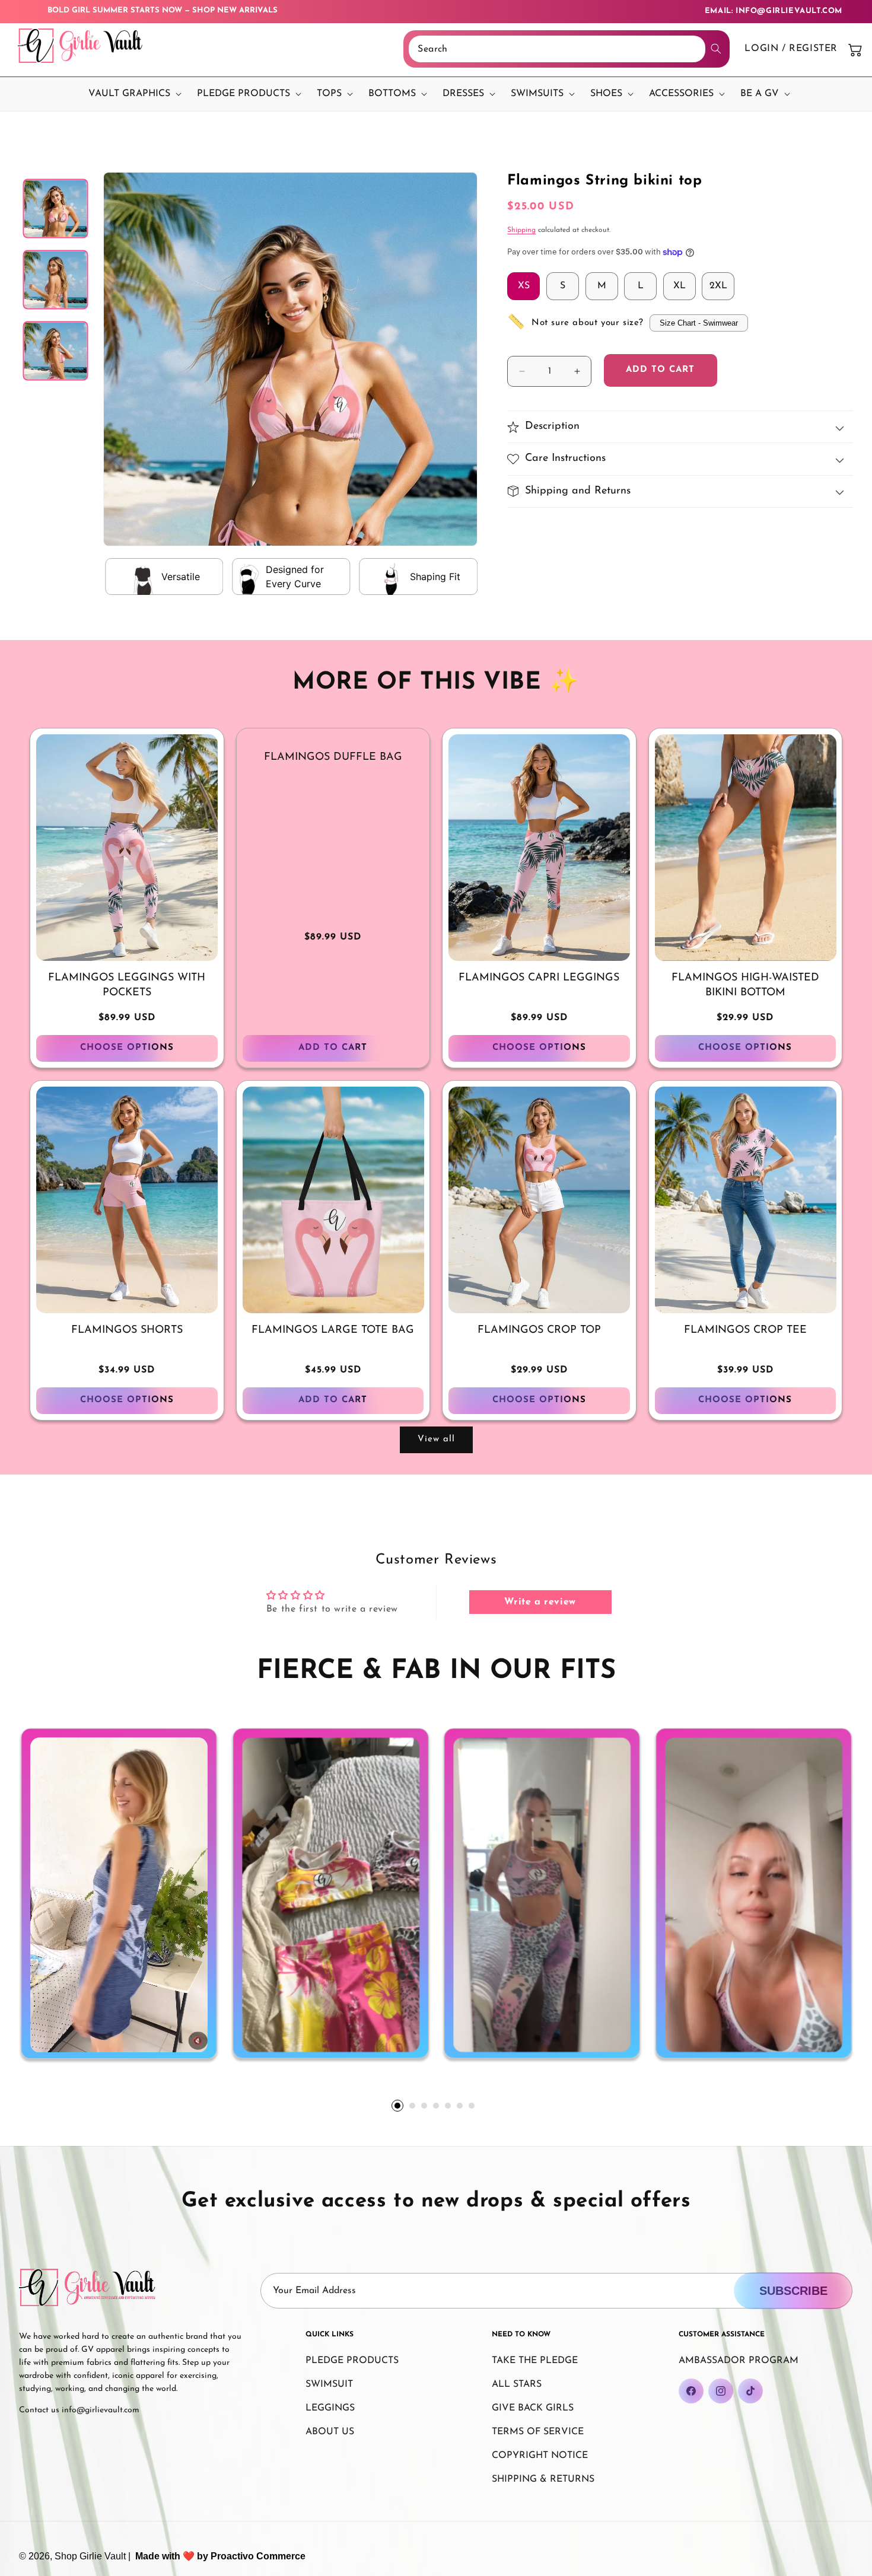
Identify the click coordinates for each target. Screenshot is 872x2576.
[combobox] (557, 49)
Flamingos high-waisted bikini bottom (745, 985)
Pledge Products (352, 2361)
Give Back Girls (533, 2408)
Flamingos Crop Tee (745, 1330)
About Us (330, 2432)
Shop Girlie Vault (90, 2556)
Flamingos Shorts (127, 1330)
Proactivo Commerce (258, 2556)
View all (436, 1439)
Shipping (521, 230)
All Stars (517, 2384)
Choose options (127, 1048)
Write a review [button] (540, 1602)
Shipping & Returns (543, 2479)
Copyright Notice (540, 2456)
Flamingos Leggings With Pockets (127, 985)
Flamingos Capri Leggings (539, 978)
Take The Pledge (535, 2361)
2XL (718, 286)
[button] (132, 94)
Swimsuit (329, 2384)
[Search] (716, 49)
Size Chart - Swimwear (699, 323)
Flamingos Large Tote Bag (333, 1330)
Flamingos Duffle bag (333, 757)
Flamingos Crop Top (539, 1330)
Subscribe (793, 2291)
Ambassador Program (739, 2361)
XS (524, 286)
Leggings (330, 2408)
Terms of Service (538, 2432)
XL (680, 286)
